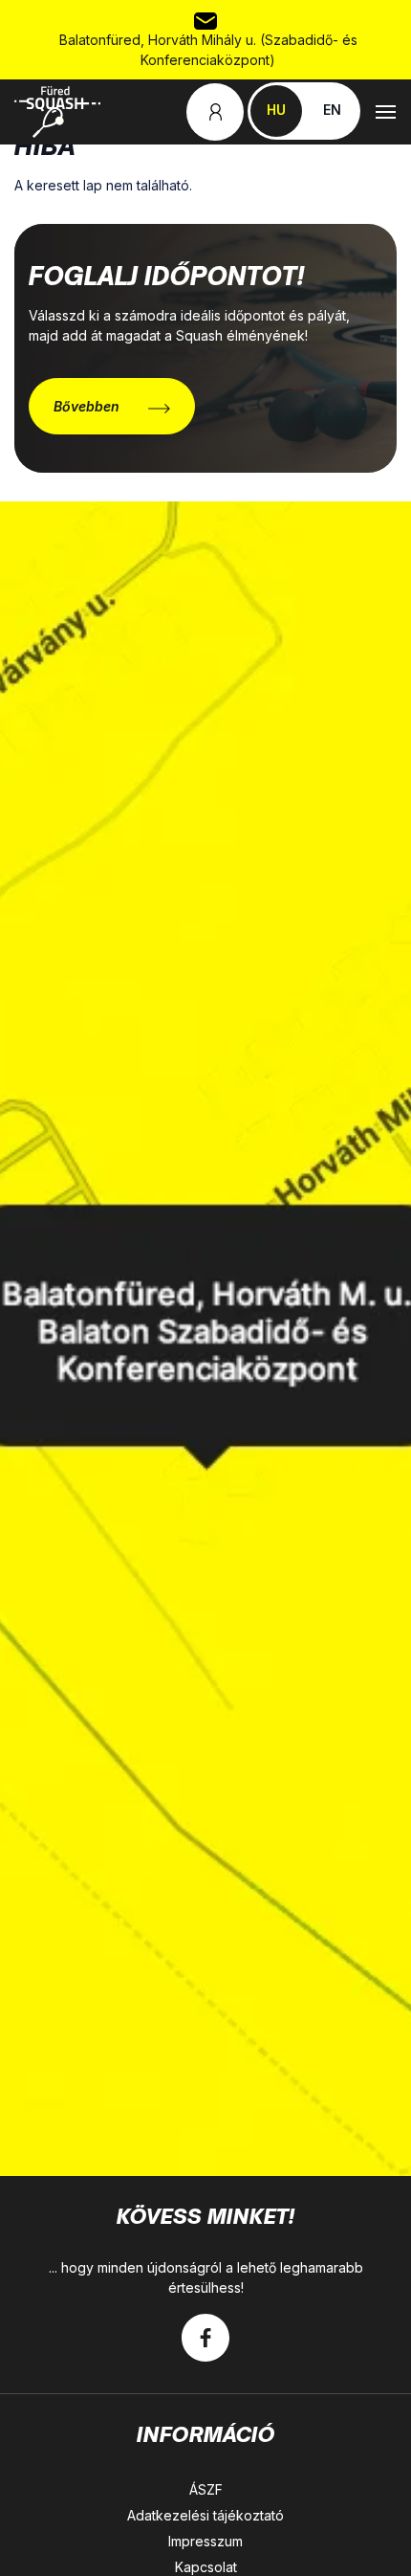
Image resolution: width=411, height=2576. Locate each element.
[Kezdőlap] (57, 111)
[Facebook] (205, 2338)
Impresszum (205, 2541)
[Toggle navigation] (386, 111)
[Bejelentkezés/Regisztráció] (215, 112)
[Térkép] (205, 1339)
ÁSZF (206, 2489)
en (332, 110)
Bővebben (87, 406)
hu (276, 110)
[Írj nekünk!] (205, 20)
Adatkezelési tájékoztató (205, 2515)
